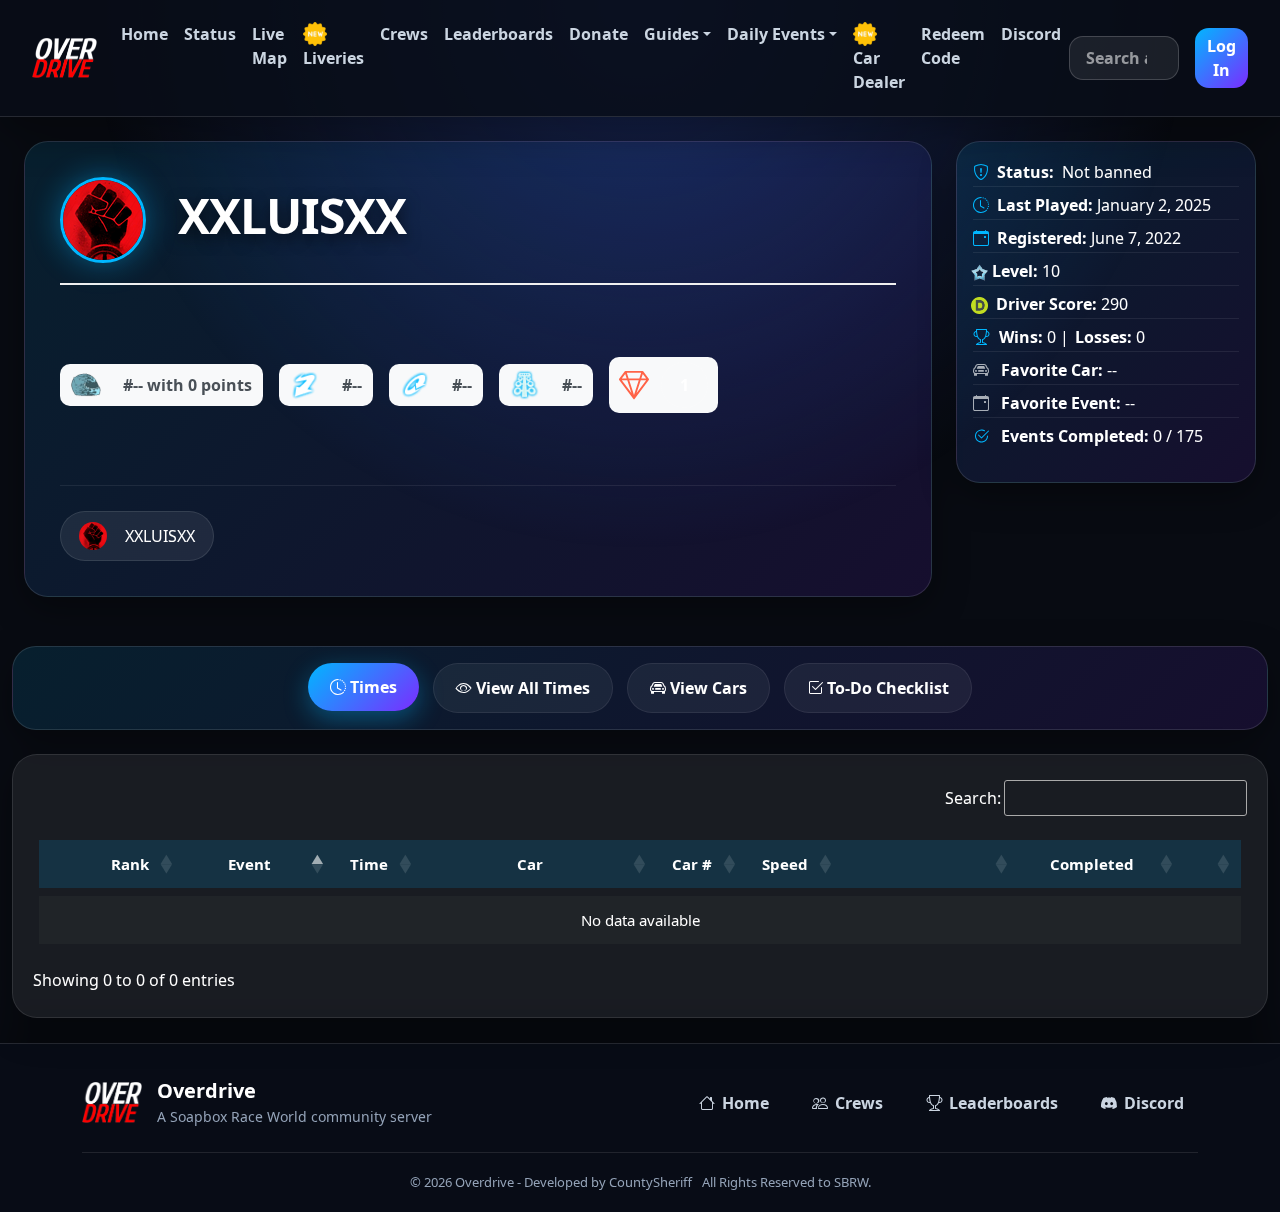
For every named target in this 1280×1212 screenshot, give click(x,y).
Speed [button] (785, 864)
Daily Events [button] (776, 34)
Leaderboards (498, 34)
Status (210, 34)
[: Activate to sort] (931, 864)
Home (144, 34)
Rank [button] (130, 864)
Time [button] (369, 864)
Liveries (333, 58)
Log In (1221, 58)
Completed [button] (1092, 864)
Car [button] (530, 864)
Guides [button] (671, 34)
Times (371, 687)
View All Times (531, 688)
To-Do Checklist (886, 688)
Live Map (269, 46)
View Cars (706, 688)
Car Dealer (879, 70)
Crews (404, 34)
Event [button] (249, 864)
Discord (1031, 34)
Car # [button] (692, 864)
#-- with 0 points (187, 385)
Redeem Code (953, 46)
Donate (598, 34)
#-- (352, 385)
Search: (973, 798)
